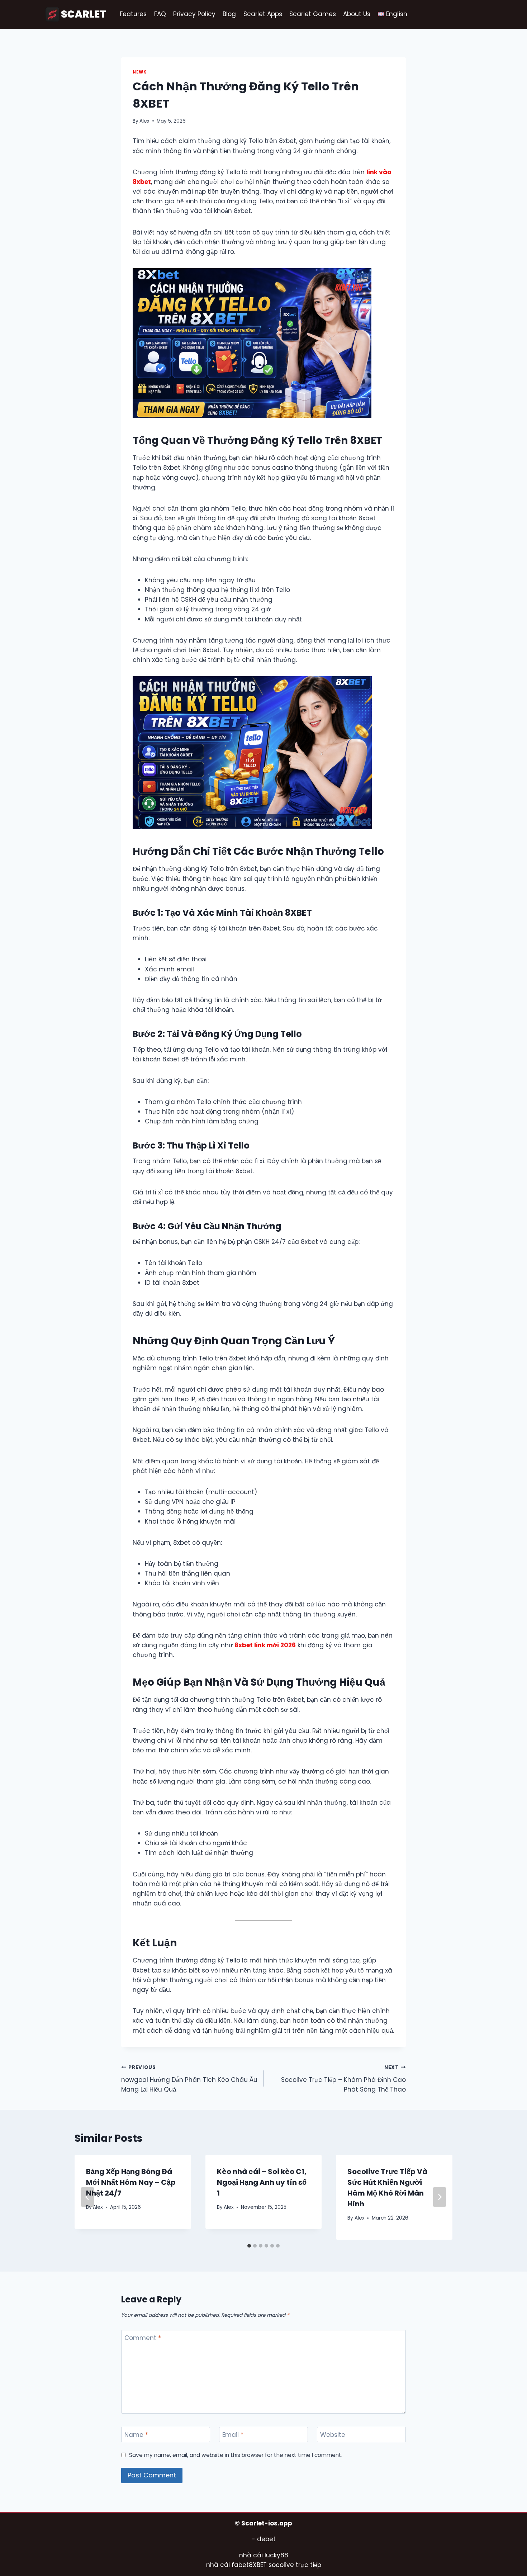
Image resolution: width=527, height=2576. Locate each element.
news (140, 72)
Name (136, 2435)
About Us (357, 14)
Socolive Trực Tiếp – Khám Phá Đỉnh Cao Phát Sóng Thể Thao (343, 2079)
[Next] (440, 2197)
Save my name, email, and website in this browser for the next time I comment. (236, 2455)
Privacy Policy (194, 14)
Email (233, 2435)
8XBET (258, 2565)
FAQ (160, 14)
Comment (143, 2338)
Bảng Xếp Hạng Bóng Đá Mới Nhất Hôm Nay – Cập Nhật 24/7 (131, 2182)
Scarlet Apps (263, 14)
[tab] (249, 2246)
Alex (144, 121)
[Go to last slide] (87, 2197)
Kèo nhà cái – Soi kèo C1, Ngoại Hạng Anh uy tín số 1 (262, 2182)
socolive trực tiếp (294, 2565)
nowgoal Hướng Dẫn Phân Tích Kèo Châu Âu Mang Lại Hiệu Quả (189, 2079)
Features (133, 14)
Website (333, 2435)
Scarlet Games (313, 14)
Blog (229, 14)
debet (266, 2539)
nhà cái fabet (227, 2565)
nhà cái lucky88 (264, 2555)
